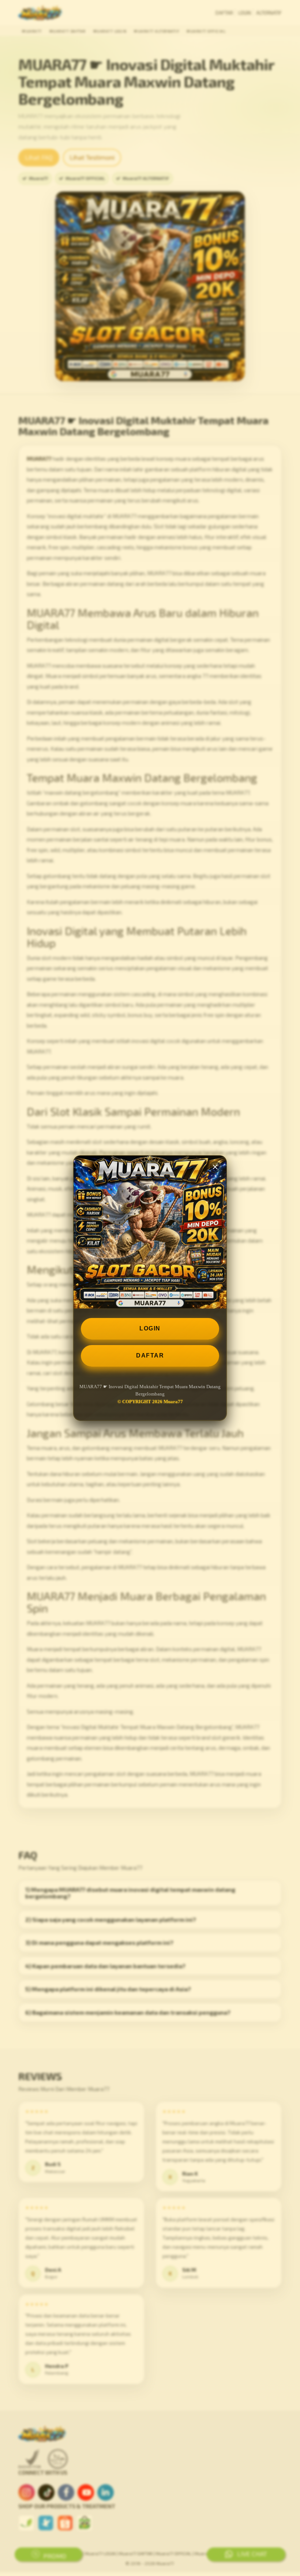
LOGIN (150, 1328)
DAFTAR (150, 1355)
